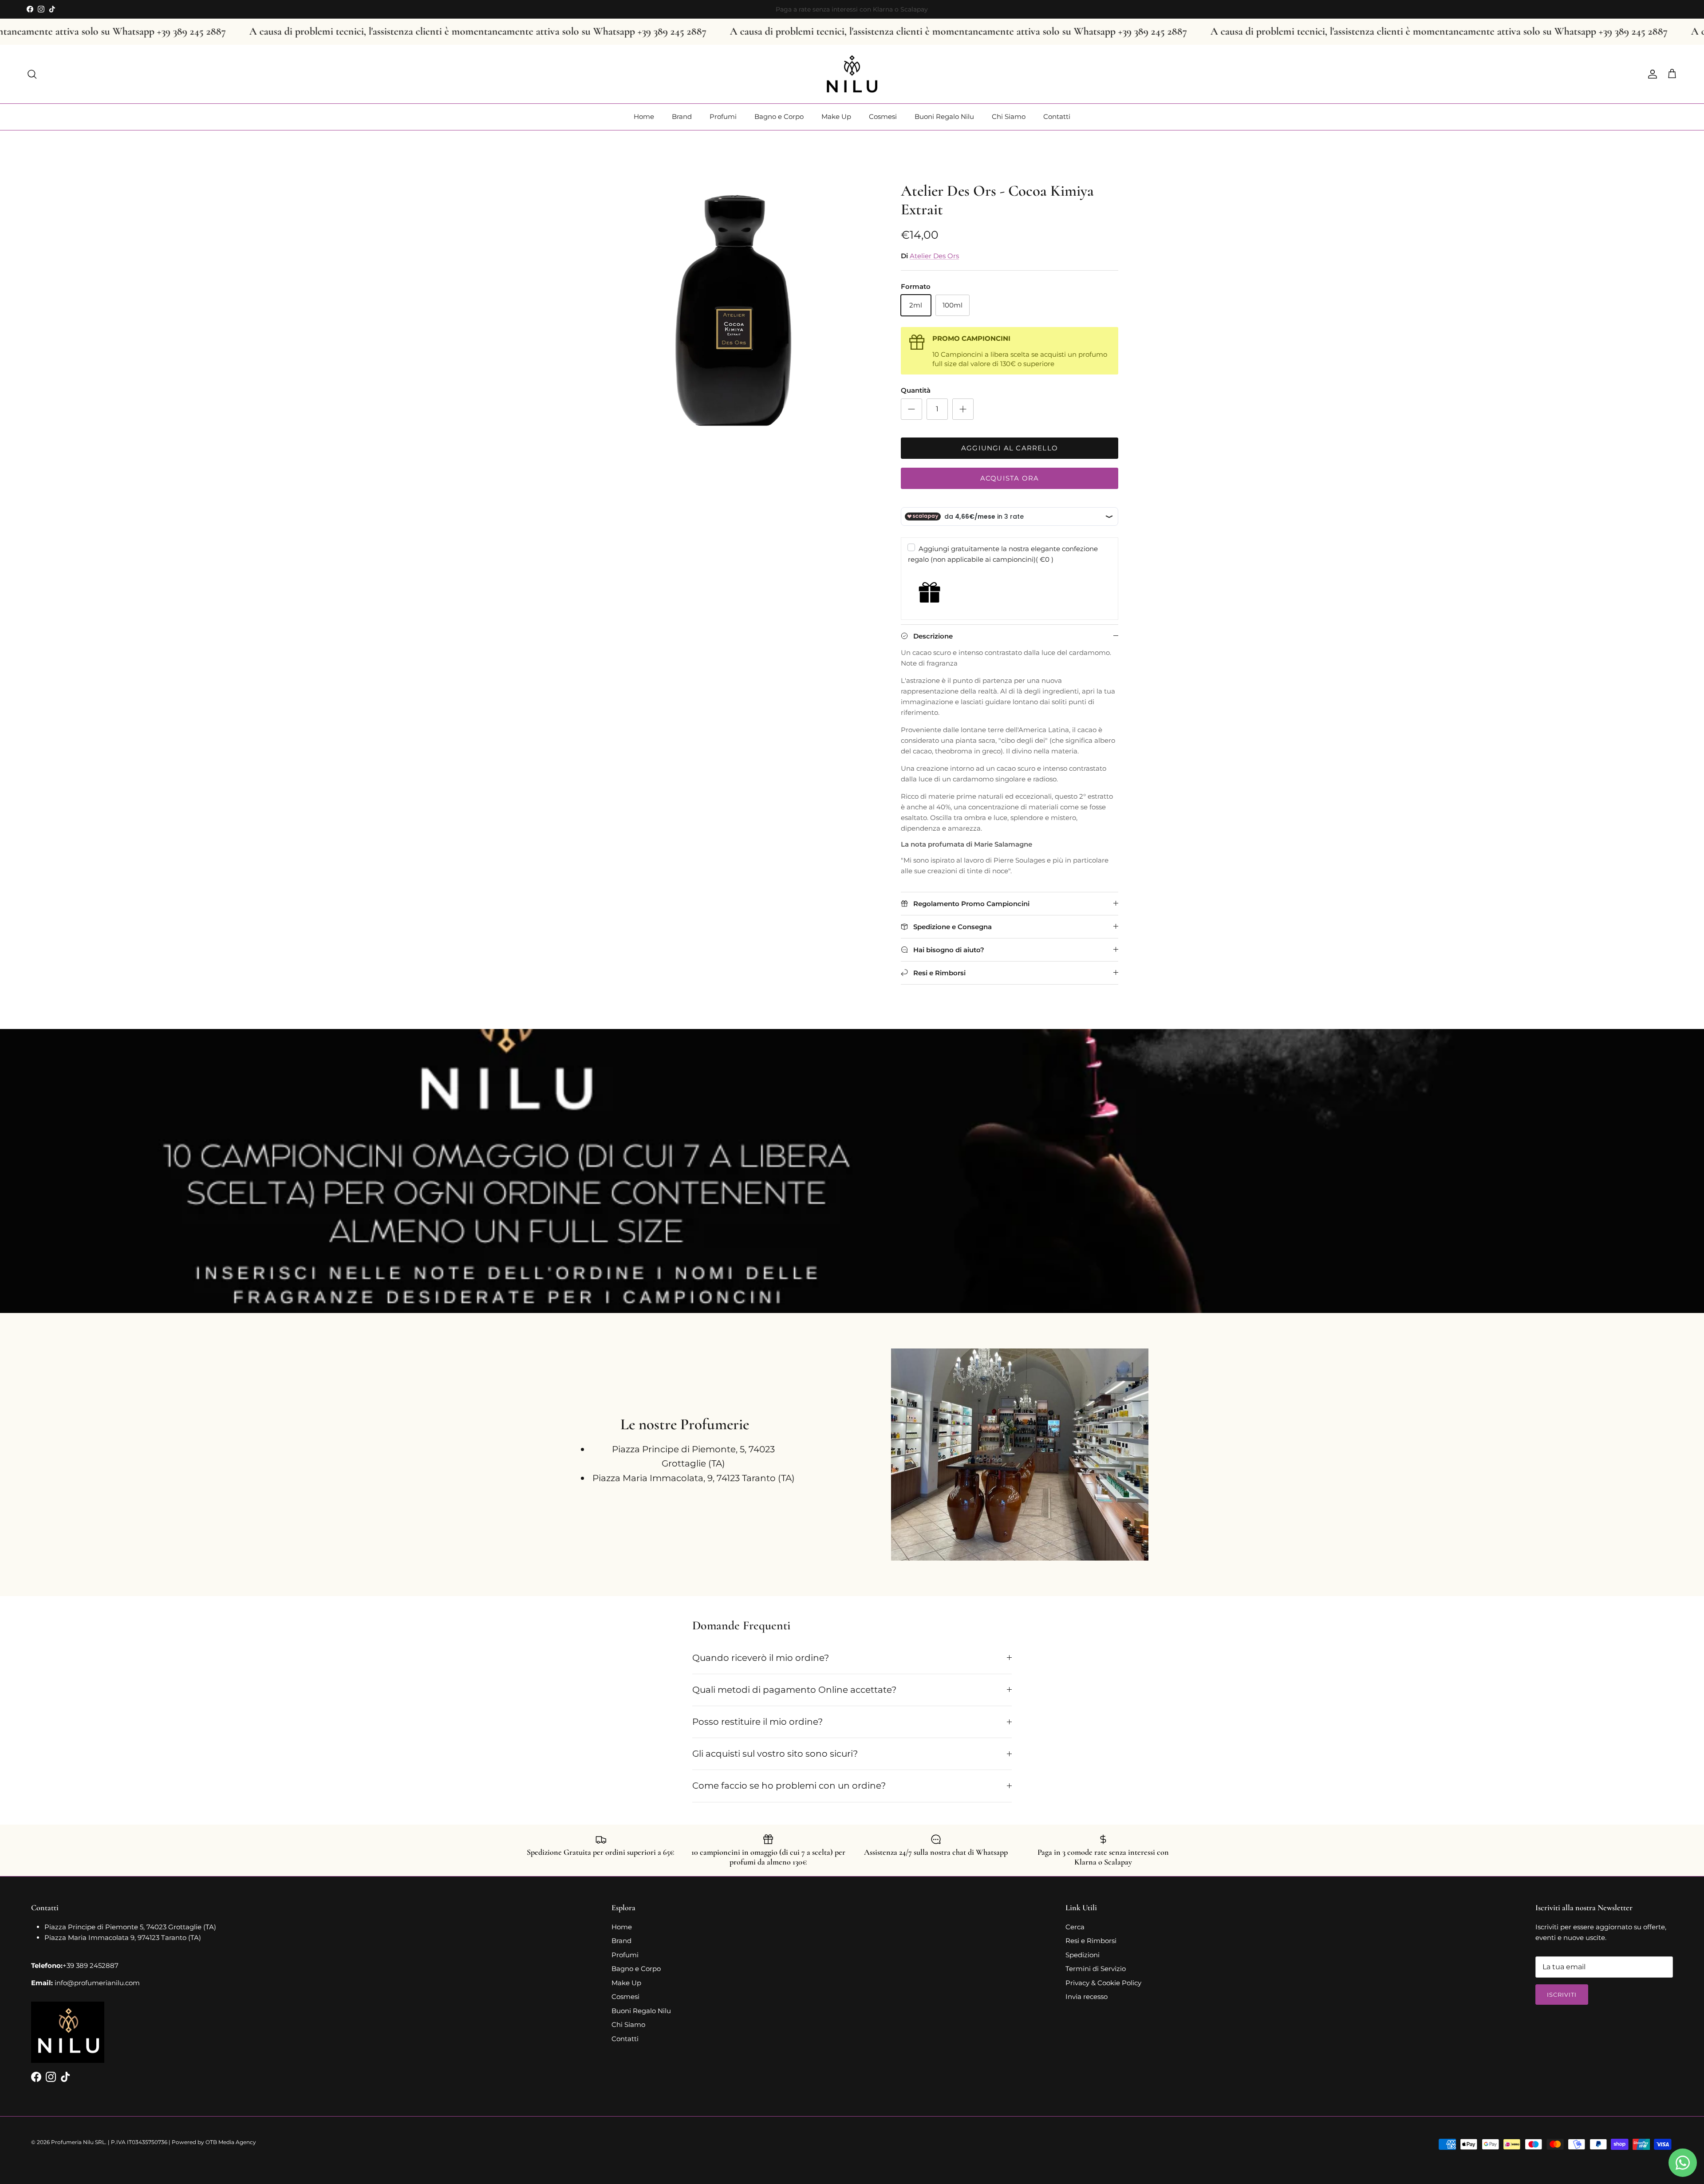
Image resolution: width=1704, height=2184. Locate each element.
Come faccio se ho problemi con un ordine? (789, 1786)
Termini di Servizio (1096, 1969)
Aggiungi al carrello (1010, 448)
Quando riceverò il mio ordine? (761, 1658)
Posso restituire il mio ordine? (757, 1722)
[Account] (1651, 74)
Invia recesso (1087, 1997)
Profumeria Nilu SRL (78, 2142)
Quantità (916, 390)
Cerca (1075, 1927)
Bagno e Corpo (779, 116)
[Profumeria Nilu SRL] (852, 74)
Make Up (836, 116)
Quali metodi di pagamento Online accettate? (794, 1690)
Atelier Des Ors (934, 256)
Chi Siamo (1009, 116)
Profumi (723, 116)
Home (644, 116)
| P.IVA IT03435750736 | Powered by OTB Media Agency (182, 2142)
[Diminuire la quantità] (911, 409)
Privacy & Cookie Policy (1103, 1983)
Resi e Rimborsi (1091, 1941)
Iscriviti (1562, 1995)
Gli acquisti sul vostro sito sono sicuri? (775, 1754)
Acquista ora (1010, 478)
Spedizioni (1083, 1955)
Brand (682, 116)
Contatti (1057, 116)
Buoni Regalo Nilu (944, 116)
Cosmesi (883, 116)
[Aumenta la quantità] (963, 409)
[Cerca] (32, 74)
